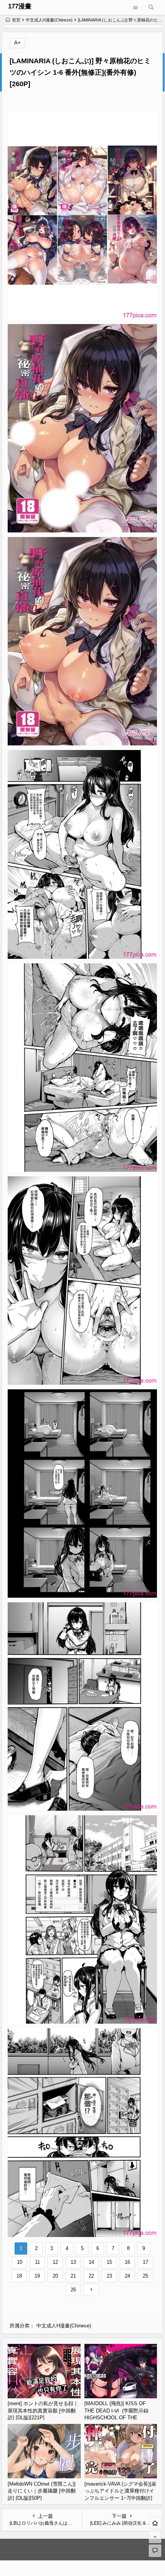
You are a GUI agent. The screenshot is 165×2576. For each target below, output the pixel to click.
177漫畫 (20, 6)
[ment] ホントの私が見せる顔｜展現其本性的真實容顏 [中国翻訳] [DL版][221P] (43, 2411)
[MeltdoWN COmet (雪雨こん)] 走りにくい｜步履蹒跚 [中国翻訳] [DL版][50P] (42, 2491)
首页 (16, 20)
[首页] (155, 2523)
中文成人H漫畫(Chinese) (49, 20)
